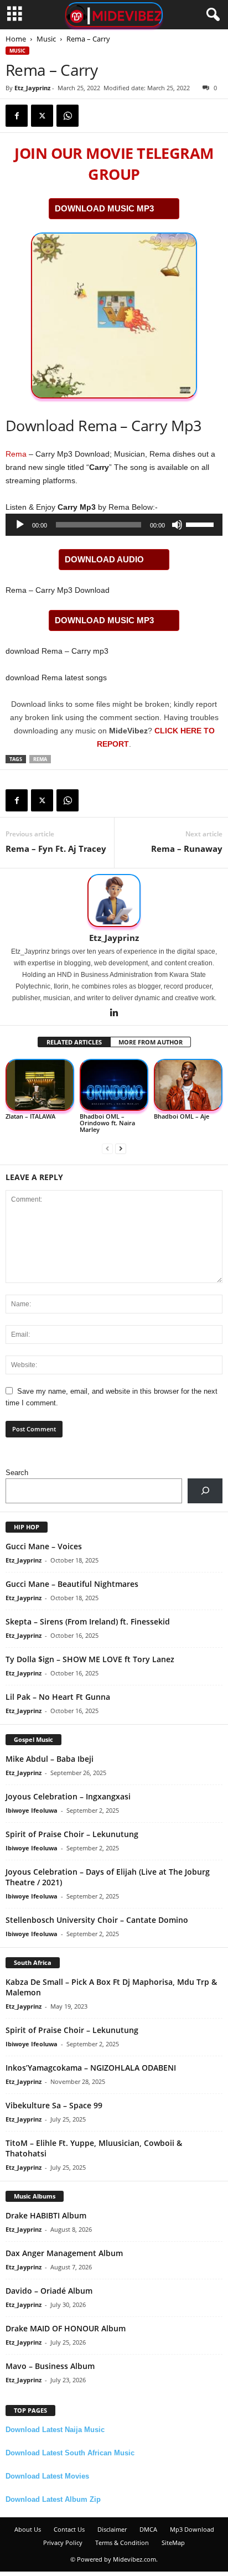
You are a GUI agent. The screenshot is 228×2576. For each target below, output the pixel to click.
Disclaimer (112, 2529)
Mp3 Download (192, 2529)
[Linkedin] (114, 1013)
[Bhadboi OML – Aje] (188, 1085)
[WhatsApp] (68, 116)
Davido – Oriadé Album (49, 2291)
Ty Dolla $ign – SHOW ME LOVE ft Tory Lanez (90, 1659)
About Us (28, 2529)
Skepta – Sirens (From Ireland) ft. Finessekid (88, 1621)
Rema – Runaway (187, 849)
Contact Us (69, 2529)
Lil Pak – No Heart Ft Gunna (58, 1697)
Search (17, 1473)
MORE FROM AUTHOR (151, 1042)
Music (46, 39)
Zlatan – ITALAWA (30, 1116)
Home (16, 39)
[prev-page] (107, 1148)
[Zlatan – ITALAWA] (40, 1085)
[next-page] (121, 1148)
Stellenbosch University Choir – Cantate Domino (97, 1920)
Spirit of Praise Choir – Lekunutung (72, 1834)
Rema (16, 454)
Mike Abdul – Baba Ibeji (50, 1759)
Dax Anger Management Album (64, 2253)
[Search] (205, 1491)
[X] (42, 116)
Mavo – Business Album (50, 2366)
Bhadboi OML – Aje (182, 1116)
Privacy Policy (63, 2543)
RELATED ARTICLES (74, 1042)
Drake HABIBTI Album (46, 2215)
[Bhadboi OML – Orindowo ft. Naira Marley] (114, 1085)
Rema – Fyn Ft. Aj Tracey (56, 849)
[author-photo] (114, 901)
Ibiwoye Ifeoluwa (32, 1810)
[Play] (20, 525)
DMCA (148, 2529)
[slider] (201, 524)
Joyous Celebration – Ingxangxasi (68, 1796)
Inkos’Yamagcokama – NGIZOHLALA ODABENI (91, 2068)
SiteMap (173, 2543)
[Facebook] (17, 116)
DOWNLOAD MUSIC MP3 (104, 208)
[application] (114, 525)
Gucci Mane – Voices (44, 1546)
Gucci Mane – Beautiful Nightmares (72, 1584)
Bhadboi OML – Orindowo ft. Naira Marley (107, 1123)
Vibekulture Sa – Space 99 (54, 2105)
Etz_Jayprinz (32, 88)
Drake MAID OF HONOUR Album (66, 2328)
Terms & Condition (122, 2543)
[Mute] (177, 525)
